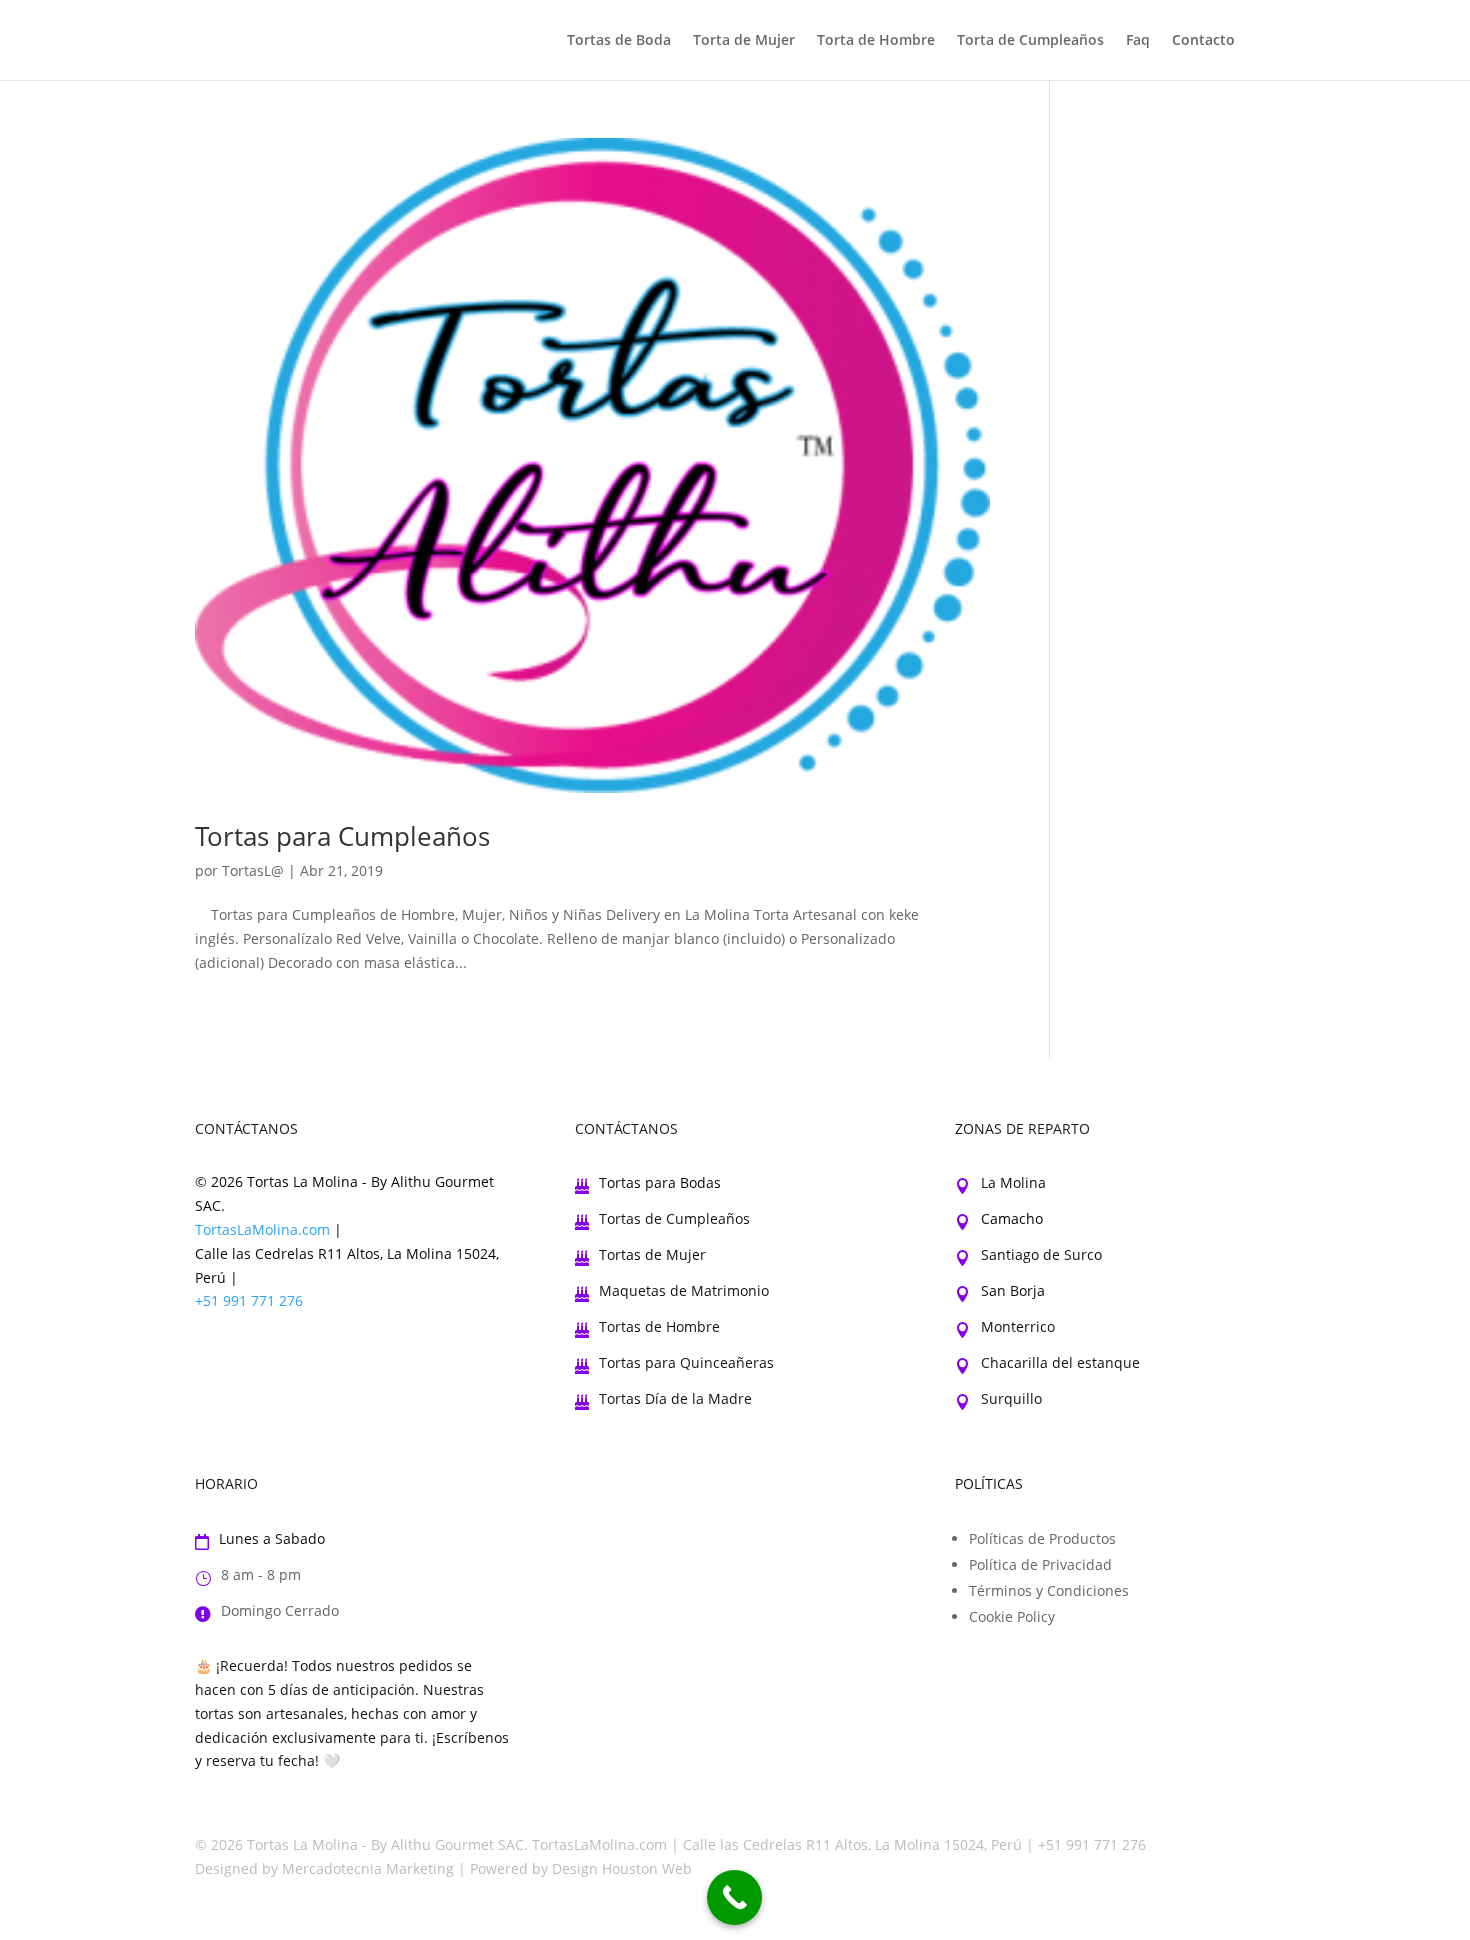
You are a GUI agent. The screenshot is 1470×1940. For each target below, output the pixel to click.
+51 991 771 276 (249, 1300)
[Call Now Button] (734, 1897)
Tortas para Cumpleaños (342, 836)
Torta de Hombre (876, 41)
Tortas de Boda (619, 41)
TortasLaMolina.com (262, 1229)
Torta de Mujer (744, 41)
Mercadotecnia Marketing (368, 1868)
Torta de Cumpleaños (1030, 41)
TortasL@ (253, 870)
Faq (1138, 41)
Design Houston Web (622, 1868)
